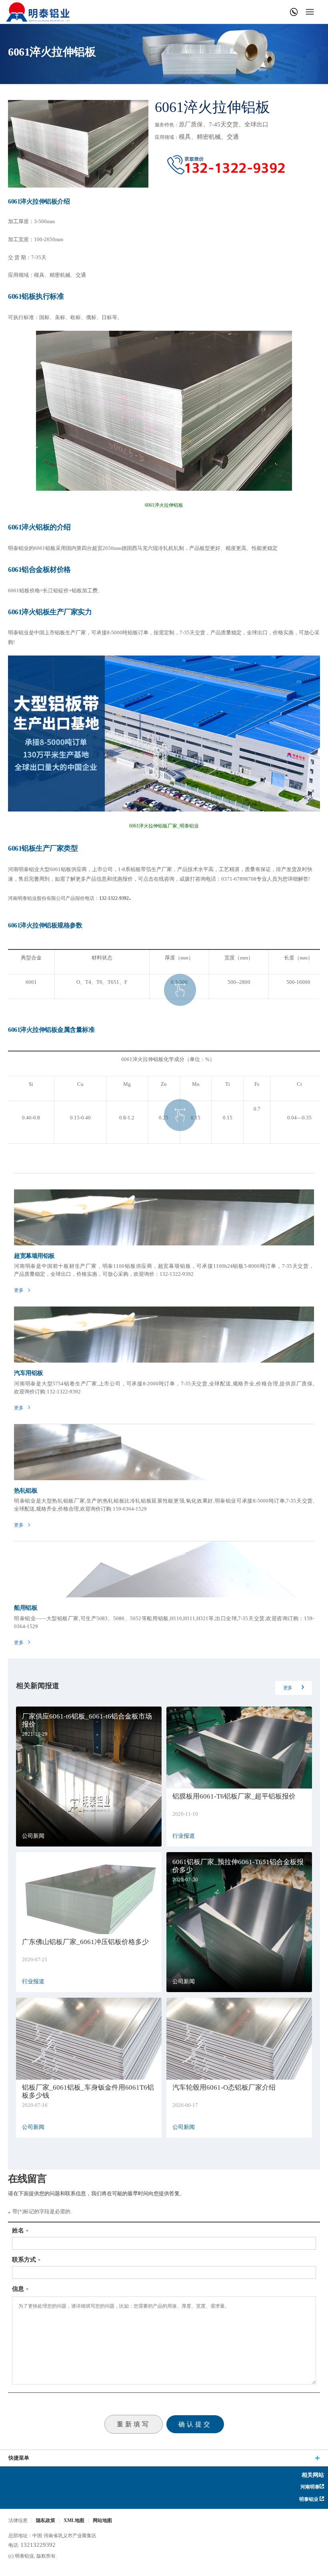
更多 (288, 1688)
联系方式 (24, 2260)
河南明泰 (309, 2487)
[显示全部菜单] (310, 12)
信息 (18, 2289)
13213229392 (38, 2545)
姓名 (18, 2230)
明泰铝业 (38, 12)
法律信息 (18, 2520)
